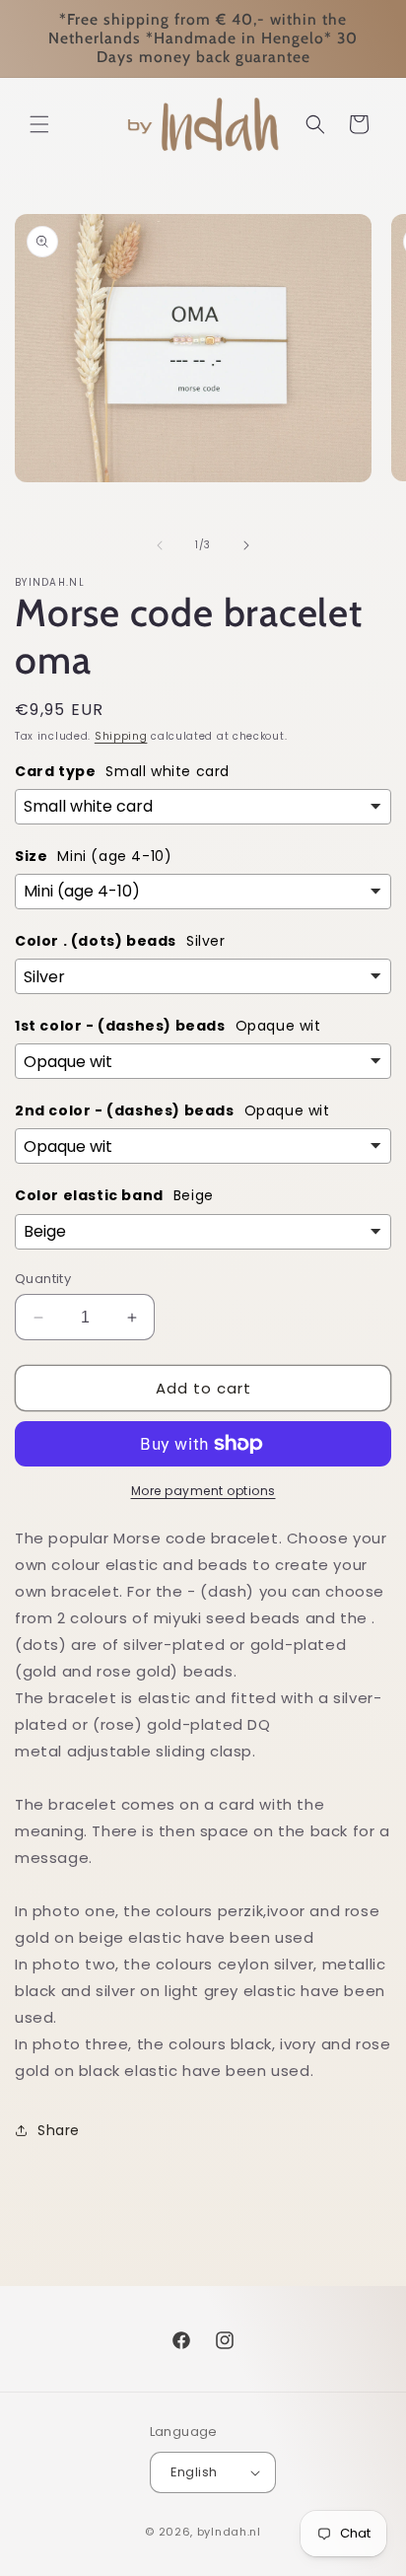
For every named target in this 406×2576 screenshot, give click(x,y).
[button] (39, 124)
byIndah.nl (229, 2532)
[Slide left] (160, 545)
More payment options (203, 1491)
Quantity (43, 1279)
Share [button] (59, 2130)
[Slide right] (246, 545)
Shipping (121, 736)
